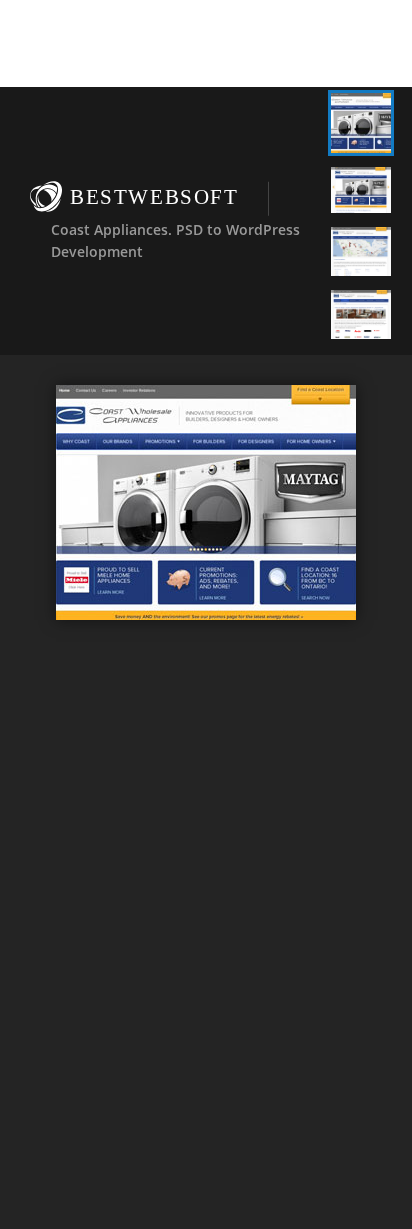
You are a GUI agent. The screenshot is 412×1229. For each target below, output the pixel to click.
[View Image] (361, 123)
